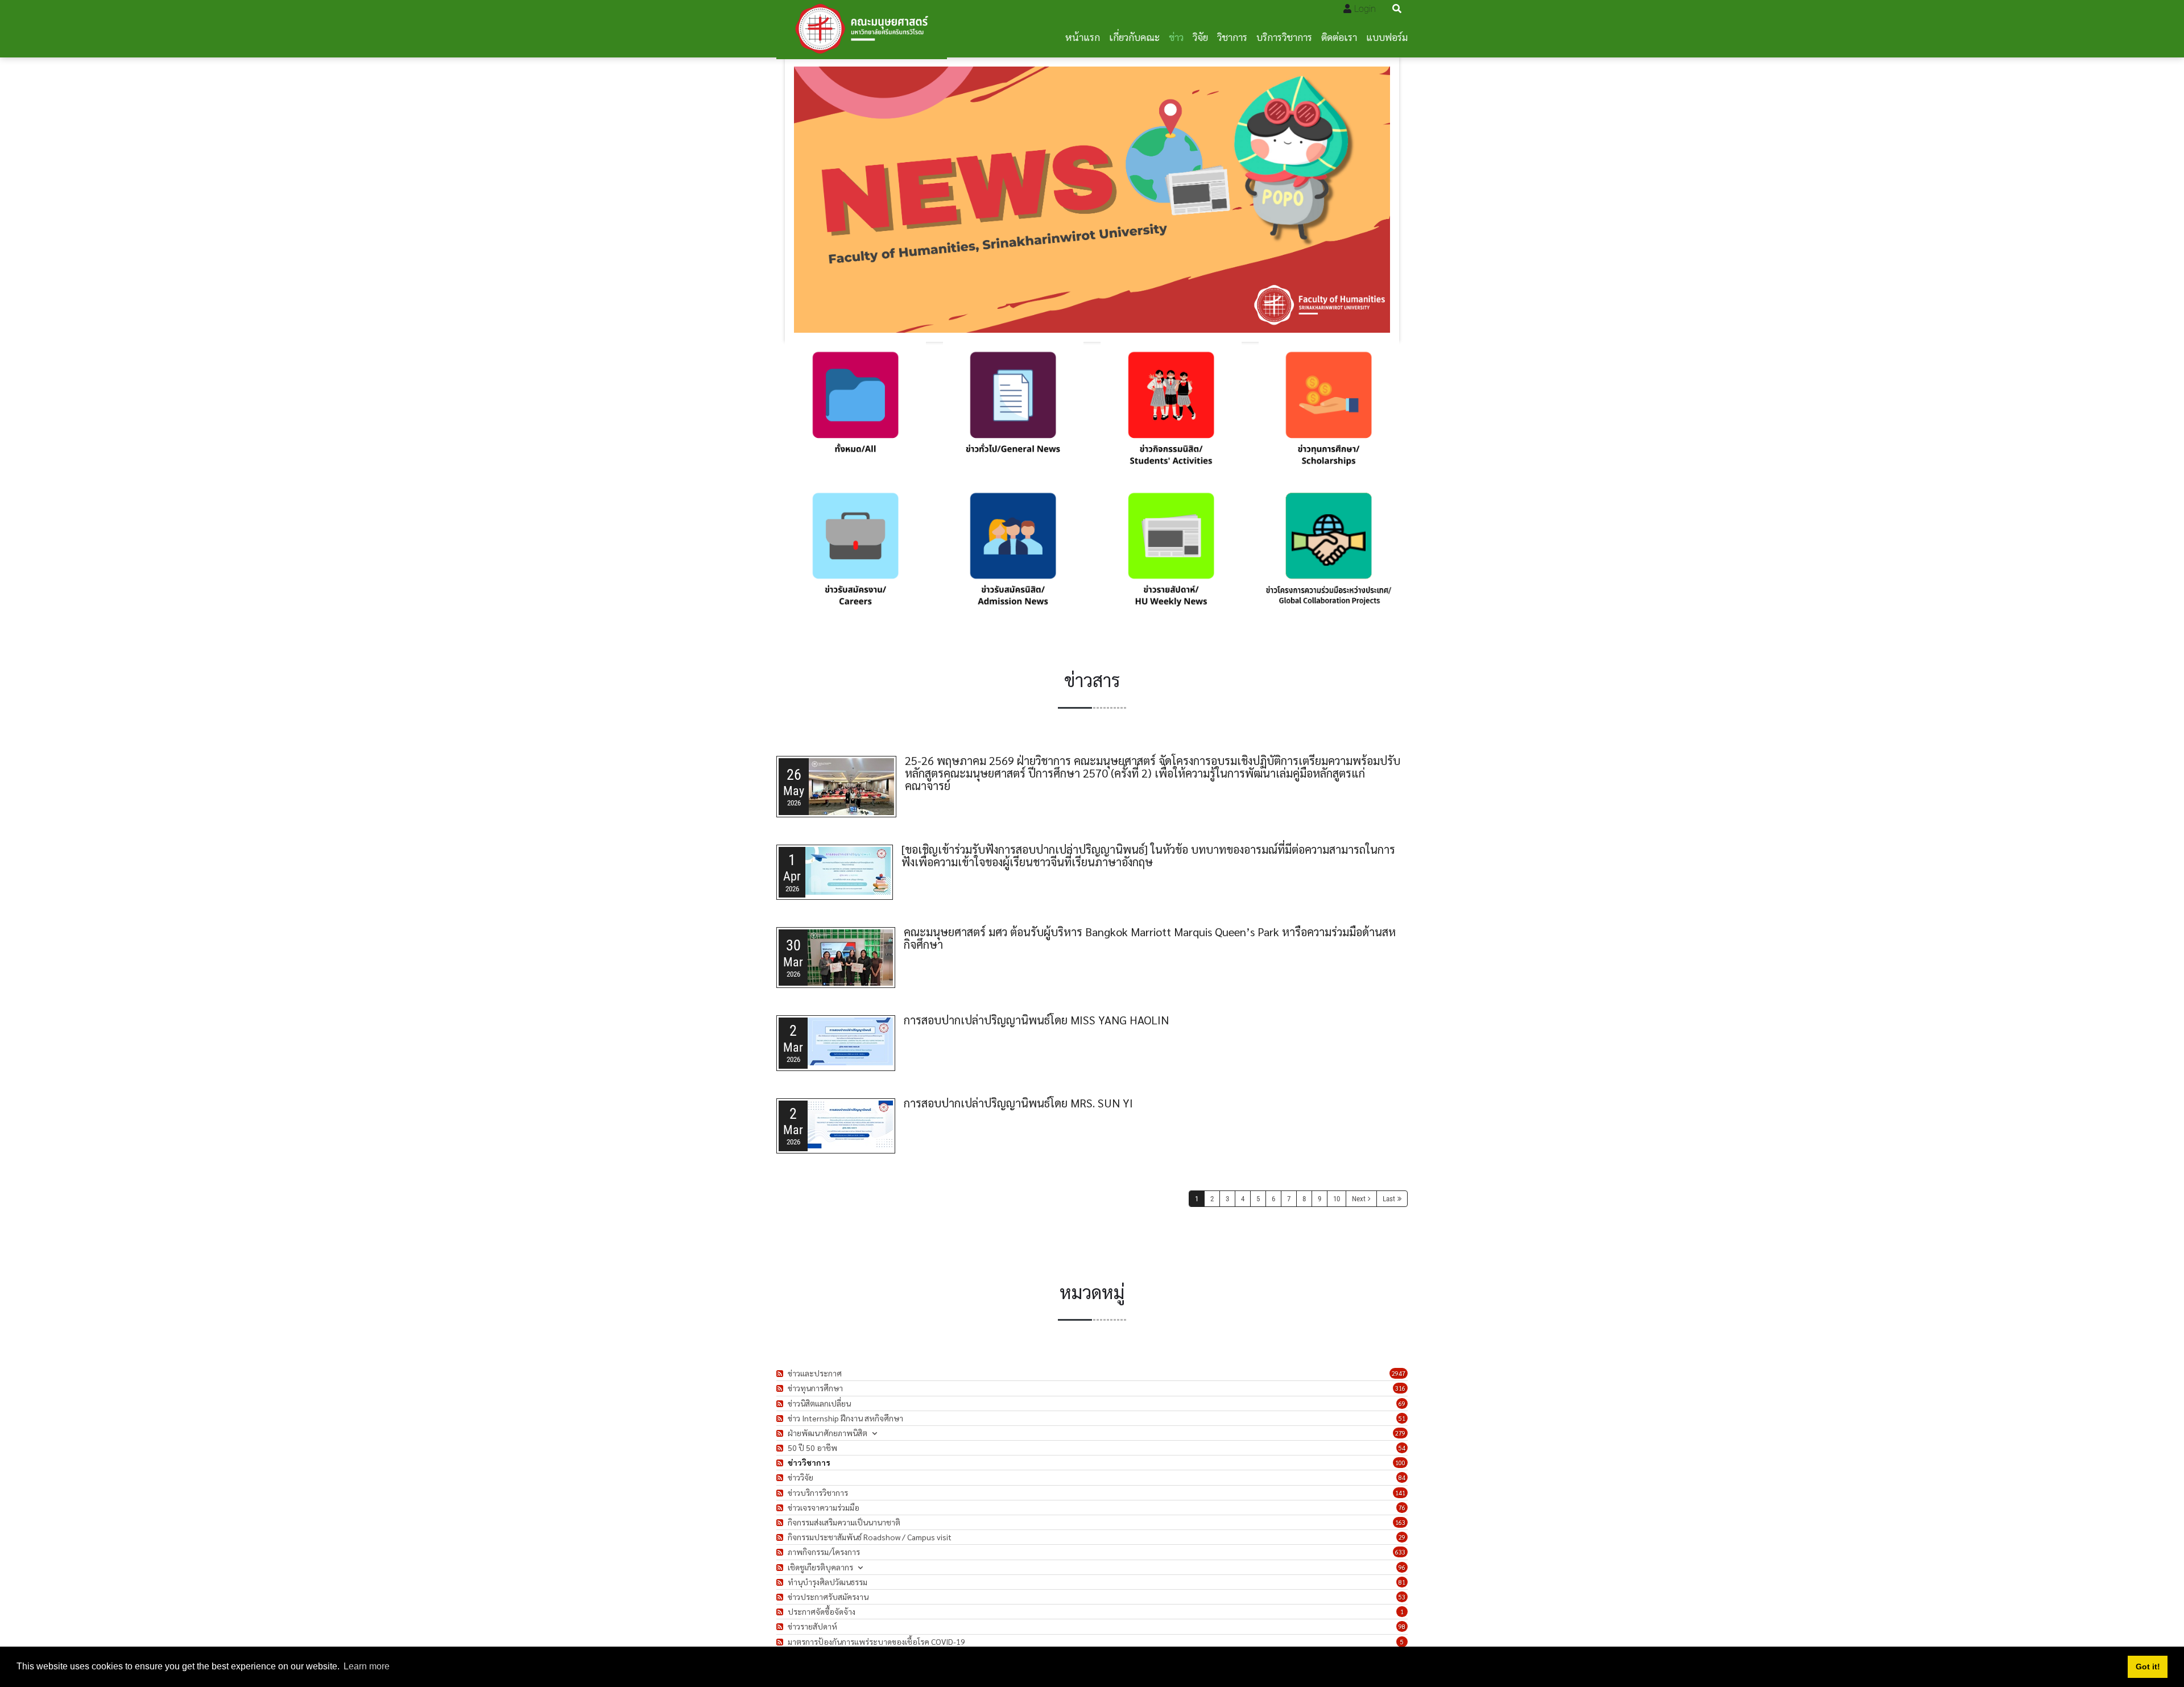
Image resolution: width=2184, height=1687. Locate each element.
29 (1402, 1537)
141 (1400, 1493)
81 (1402, 1582)
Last (1389, 1199)
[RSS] (781, 1373)
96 (1402, 1567)
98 (1402, 1626)
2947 (1399, 1373)
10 (1337, 1199)
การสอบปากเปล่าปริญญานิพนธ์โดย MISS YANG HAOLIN (1036, 1020)
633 (1400, 1552)
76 (1402, 1508)
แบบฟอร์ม (1387, 37)
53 (1402, 1597)
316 (1400, 1388)
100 (1400, 1463)
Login (1365, 9)
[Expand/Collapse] (874, 1433)
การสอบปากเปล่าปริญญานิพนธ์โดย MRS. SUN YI (1018, 1103)
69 (1402, 1403)
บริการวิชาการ (1284, 37)
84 (1402, 1477)
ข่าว (1176, 37)
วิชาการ (1232, 37)
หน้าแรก (1083, 37)
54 (1402, 1448)
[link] (855, 412)
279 (1400, 1433)
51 (1402, 1418)
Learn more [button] (367, 1666)
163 (1400, 1522)
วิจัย (1200, 37)
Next (1359, 1199)
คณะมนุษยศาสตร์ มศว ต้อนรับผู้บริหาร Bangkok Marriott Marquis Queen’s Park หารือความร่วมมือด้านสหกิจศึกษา (1150, 938)
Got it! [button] (2148, 1667)
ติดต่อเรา (1339, 37)
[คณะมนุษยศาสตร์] (862, 29)
